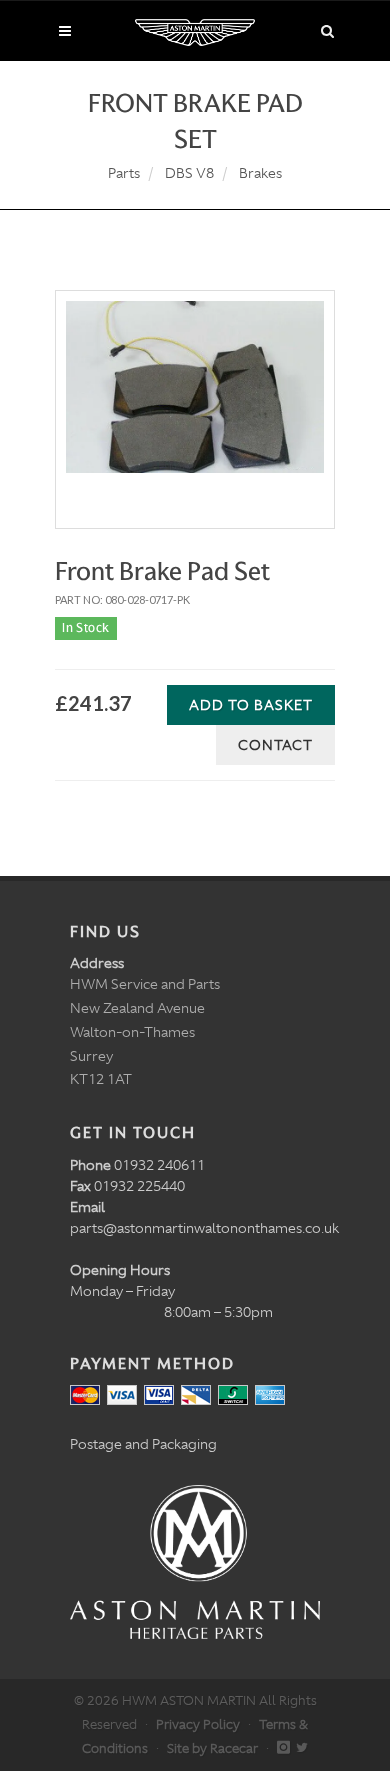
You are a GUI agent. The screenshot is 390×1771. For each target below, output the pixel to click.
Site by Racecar (212, 1748)
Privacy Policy (198, 1724)
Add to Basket (251, 705)
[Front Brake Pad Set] (195, 387)
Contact (275, 745)
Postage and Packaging (143, 1444)
